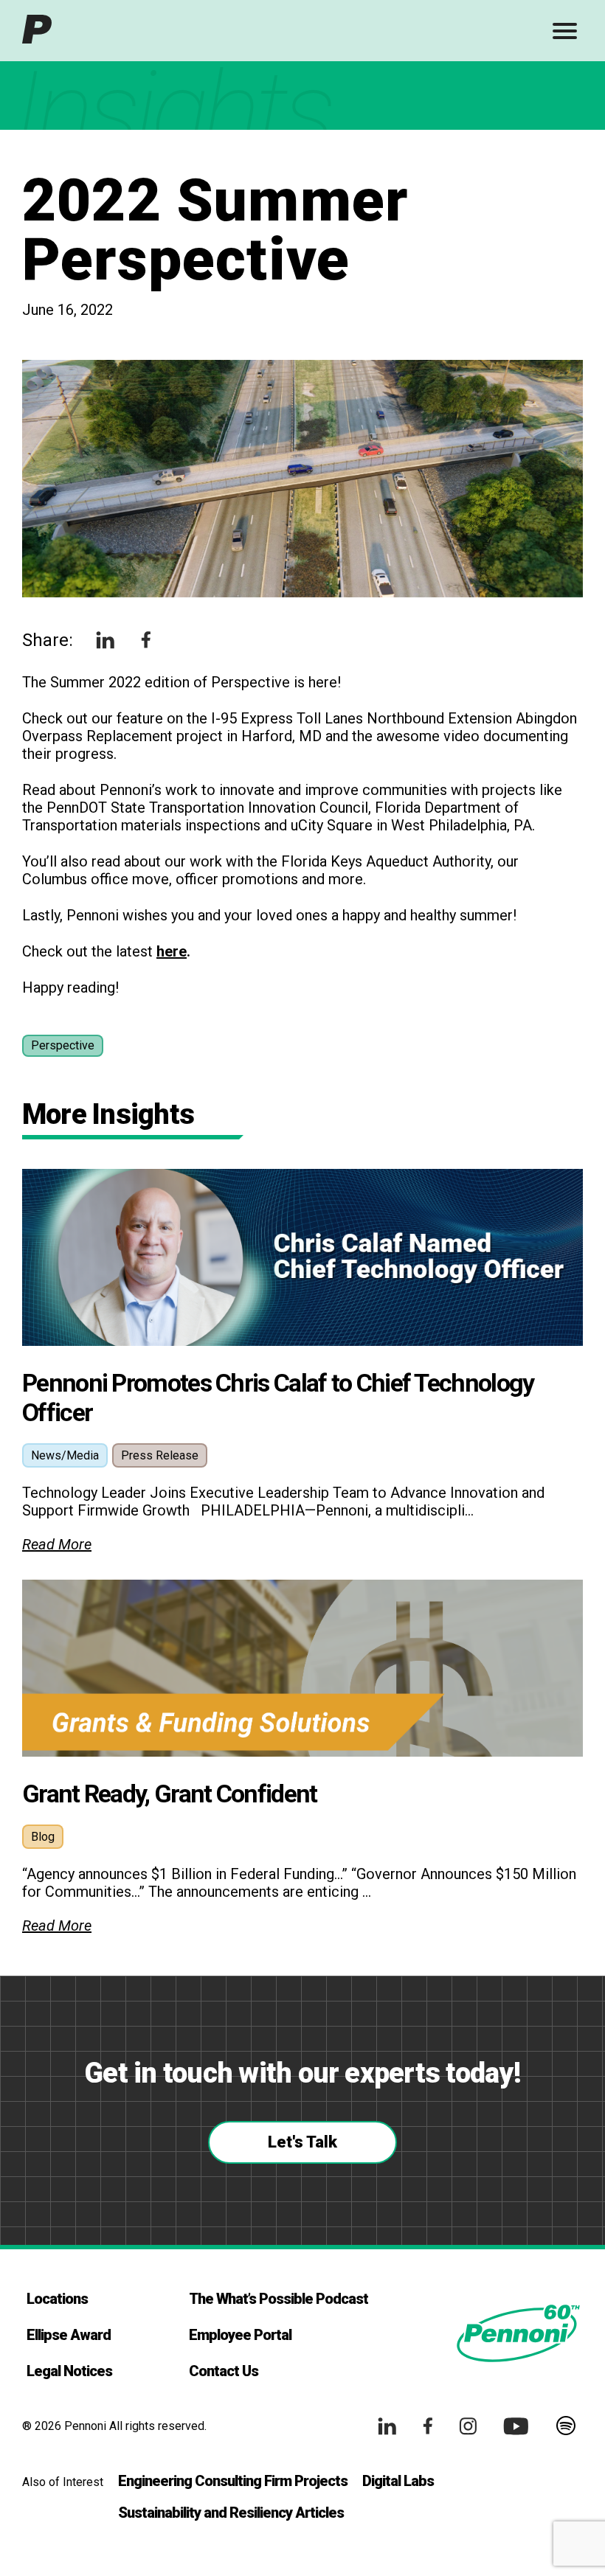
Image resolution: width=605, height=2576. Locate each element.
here (172, 951)
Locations (57, 2299)
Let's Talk (302, 2142)
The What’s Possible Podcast (279, 2299)
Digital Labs (398, 2481)
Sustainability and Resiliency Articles (231, 2513)
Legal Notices (69, 2371)
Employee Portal (240, 2335)
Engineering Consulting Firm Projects (233, 2481)
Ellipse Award (69, 2335)
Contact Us (224, 2371)
